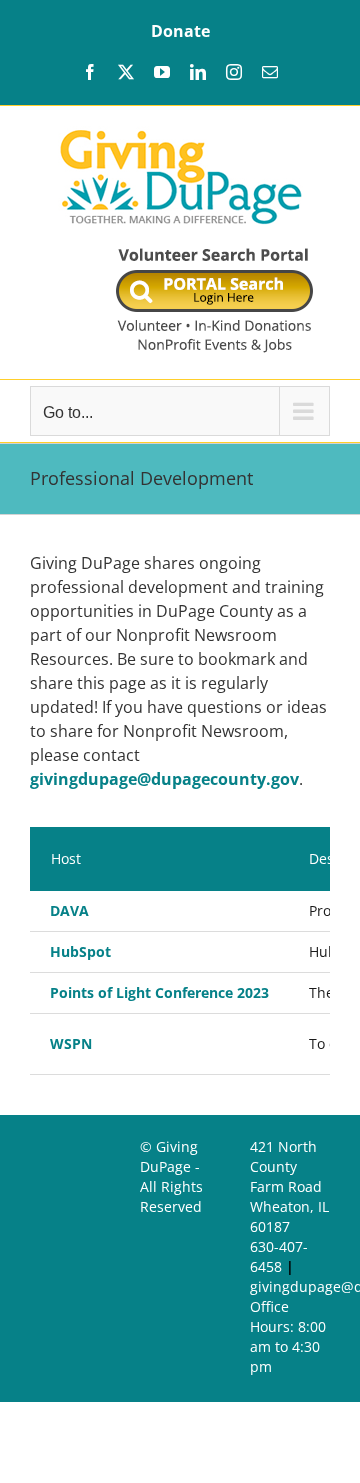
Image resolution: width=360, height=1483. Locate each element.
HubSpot (80, 951)
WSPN (71, 1043)
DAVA (69, 910)
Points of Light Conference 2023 (159, 992)
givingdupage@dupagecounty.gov (164, 779)
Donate (180, 31)
